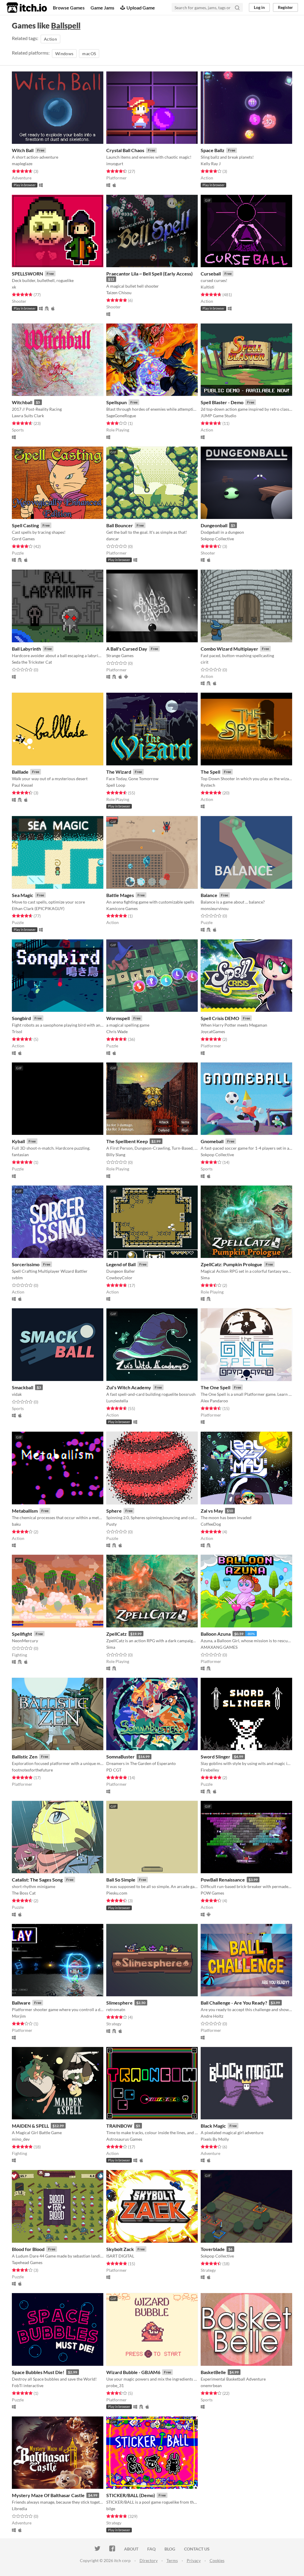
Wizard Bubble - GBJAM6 (133, 2372)
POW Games (212, 1893)
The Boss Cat (24, 1893)
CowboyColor (119, 1278)
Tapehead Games (27, 2262)
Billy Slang (116, 1155)
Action (50, 39)
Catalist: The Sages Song (37, 1880)
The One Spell (216, 1387)
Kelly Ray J (211, 164)
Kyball (18, 1141)
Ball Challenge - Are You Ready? (234, 2003)
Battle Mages (120, 895)
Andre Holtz (212, 2016)
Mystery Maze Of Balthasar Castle (48, 2495)
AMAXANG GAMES (219, 1647)
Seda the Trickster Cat (32, 662)
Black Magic (213, 2126)
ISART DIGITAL (120, 2256)
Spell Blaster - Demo (222, 402)
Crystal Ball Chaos (125, 150)
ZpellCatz (117, 1634)
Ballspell (66, 26)
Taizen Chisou (119, 293)
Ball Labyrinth (26, 649)
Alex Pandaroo (214, 1401)
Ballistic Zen (25, 1757)
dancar (113, 539)
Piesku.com (117, 1893)
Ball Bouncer (120, 525)
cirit (205, 662)
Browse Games (69, 8)
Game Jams (102, 8)
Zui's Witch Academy (129, 1387)
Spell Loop (116, 785)
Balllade (20, 772)
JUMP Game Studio (218, 416)
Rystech (208, 785)
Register (285, 7)
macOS (89, 54)
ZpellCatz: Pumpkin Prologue (231, 1264)
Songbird (21, 1018)
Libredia (19, 2509)
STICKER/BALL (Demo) (131, 2495)
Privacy (194, 2560)
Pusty (111, 1524)
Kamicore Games (122, 908)
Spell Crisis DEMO (220, 1018)
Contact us (197, 2549)
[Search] (237, 7)
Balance (209, 895)
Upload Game (141, 8)
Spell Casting (25, 525)
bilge (111, 2509)
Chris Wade (117, 1031)
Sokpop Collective (217, 539)
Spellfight (22, 1634)
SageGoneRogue (121, 416)
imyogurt (115, 164)
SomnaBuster (121, 1757)
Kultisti (208, 287)
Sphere (114, 1511)
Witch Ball (23, 150)
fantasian (20, 1155)
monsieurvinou (215, 908)
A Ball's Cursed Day (127, 649)
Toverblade (213, 2249)
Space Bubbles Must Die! (38, 2372)
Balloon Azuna (216, 1634)
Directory (149, 2560)
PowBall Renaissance (223, 1880)
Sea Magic (23, 895)
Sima (205, 1278)
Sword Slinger (216, 1757)
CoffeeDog (211, 1524)
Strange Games (120, 655)
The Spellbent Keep (127, 1141)
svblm (17, 1278)
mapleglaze (22, 164)
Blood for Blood (28, 2249)
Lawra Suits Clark (28, 416)
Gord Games (23, 539)
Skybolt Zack (120, 2249)
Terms (172, 2560)
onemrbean (211, 2385)
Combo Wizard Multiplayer (229, 649)
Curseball (211, 274)
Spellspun (117, 402)
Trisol (17, 1031)
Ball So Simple (121, 1880)
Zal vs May (212, 1511)
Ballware (21, 2003)
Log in (259, 7)
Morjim (19, 2016)
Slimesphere (119, 2003)
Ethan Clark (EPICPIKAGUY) (38, 908)
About (131, 2549)
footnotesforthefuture (32, 1770)
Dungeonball (214, 525)
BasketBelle (213, 2372)
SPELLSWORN (27, 274)
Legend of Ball (121, 1264)
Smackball (23, 1387)
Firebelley (210, 1770)
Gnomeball (212, 1141)
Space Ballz (213, 150)
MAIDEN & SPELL (30, 2126)
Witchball (22, 402)
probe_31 (115, 2385)
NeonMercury (25, 1641)
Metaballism (25, 1511)
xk (14, 287)
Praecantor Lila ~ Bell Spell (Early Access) (149, 274)
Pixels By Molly (215, 2139)
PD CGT (114, 1770)
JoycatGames (213, 1031)
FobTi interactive (28, 2385)
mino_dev (21, 2139)
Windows (64, 54)
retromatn (116, 2009)
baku (16, 1524)
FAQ (151, 2549)
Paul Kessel (22, 785)
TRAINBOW (119, 2126)
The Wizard (119, 772)
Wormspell (118, 1018)
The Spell (210, 772)
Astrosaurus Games (124, 2139)
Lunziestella (117, 1401)
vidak (17, 1394)
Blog (170, 2549)
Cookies (217, 2560)
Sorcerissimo (26, 1264)
